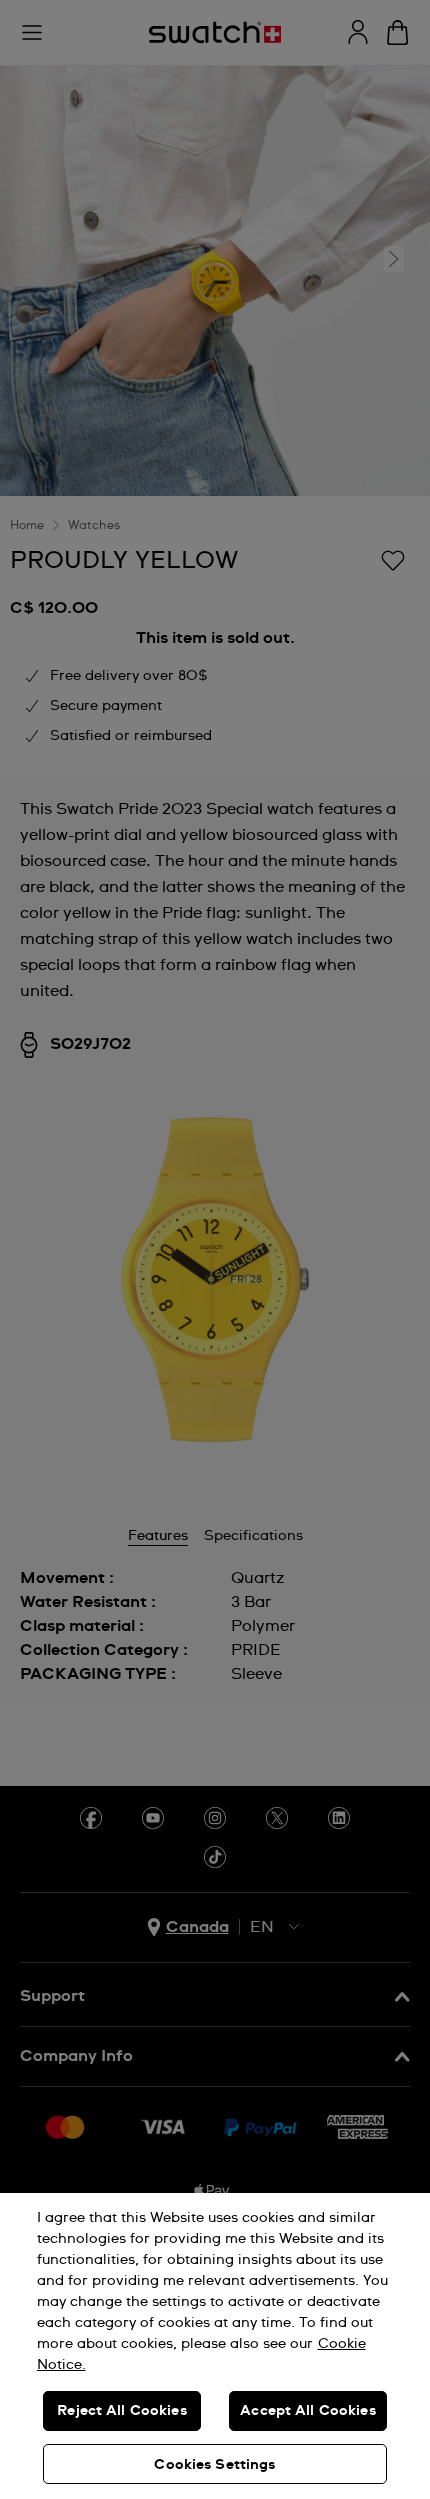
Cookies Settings (214, 2465)
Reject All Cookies (122, 2411)
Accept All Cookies (308, 2411)
